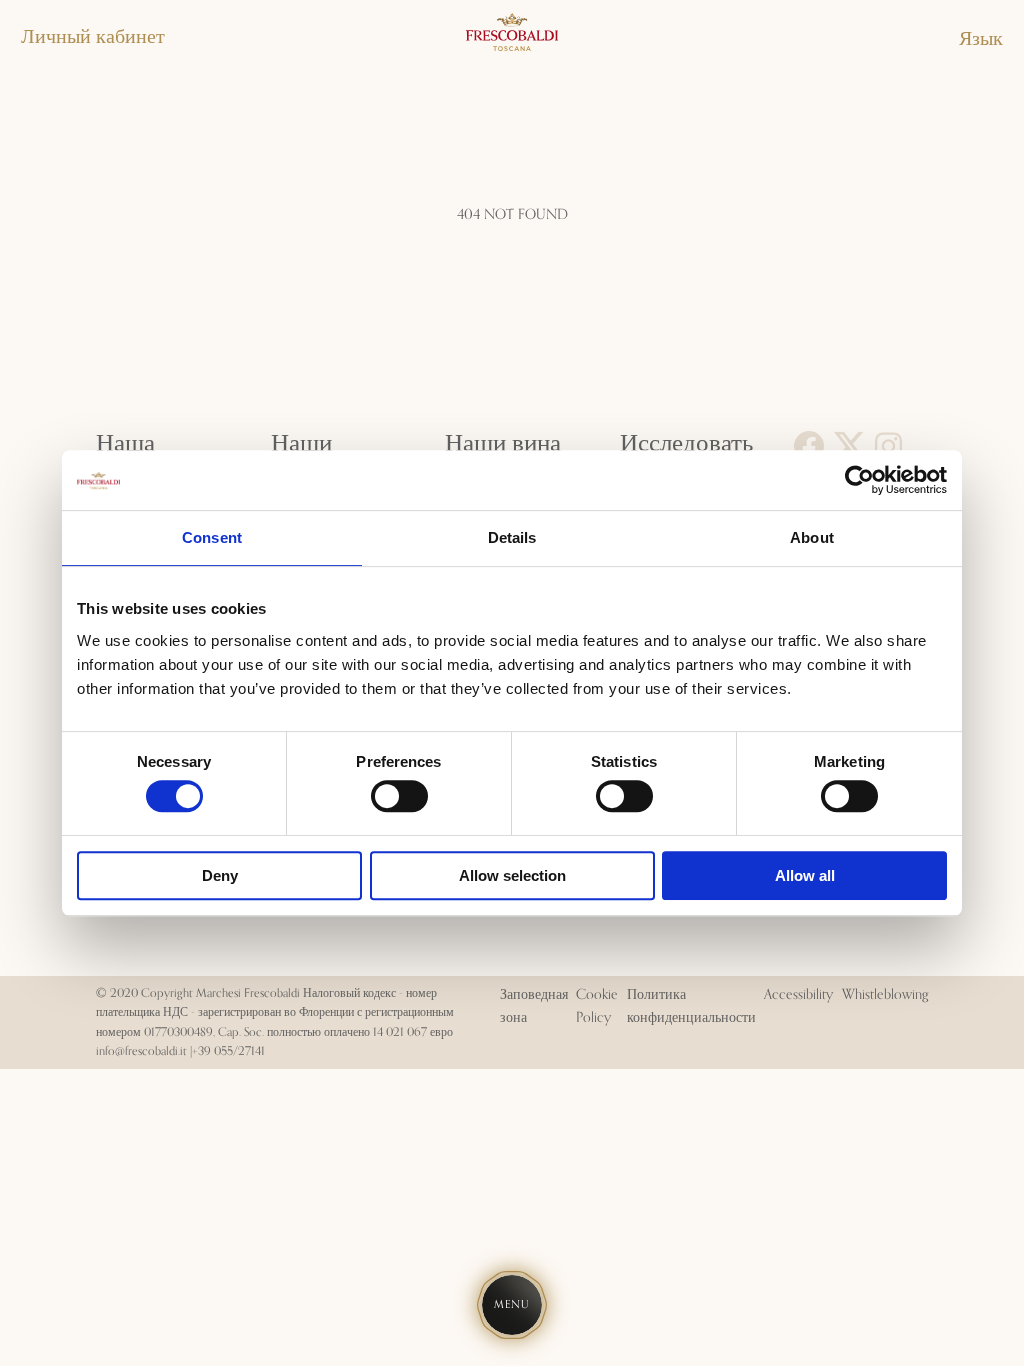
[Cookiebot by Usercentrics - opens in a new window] (859, 480)
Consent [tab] (212, 537)
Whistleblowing (885, 995)
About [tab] (812, 537)
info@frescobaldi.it (141, 1051)
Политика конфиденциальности (691, 1006)
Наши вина (503, 443)
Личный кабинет (93, 37)
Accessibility (798, 995)
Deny (220, 875)
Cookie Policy (597, 1006)
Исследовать (686, 443)
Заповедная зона (534, 1006)
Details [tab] (512, 537)
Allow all (805, 875)
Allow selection (512, 875)
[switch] (399, 796)
